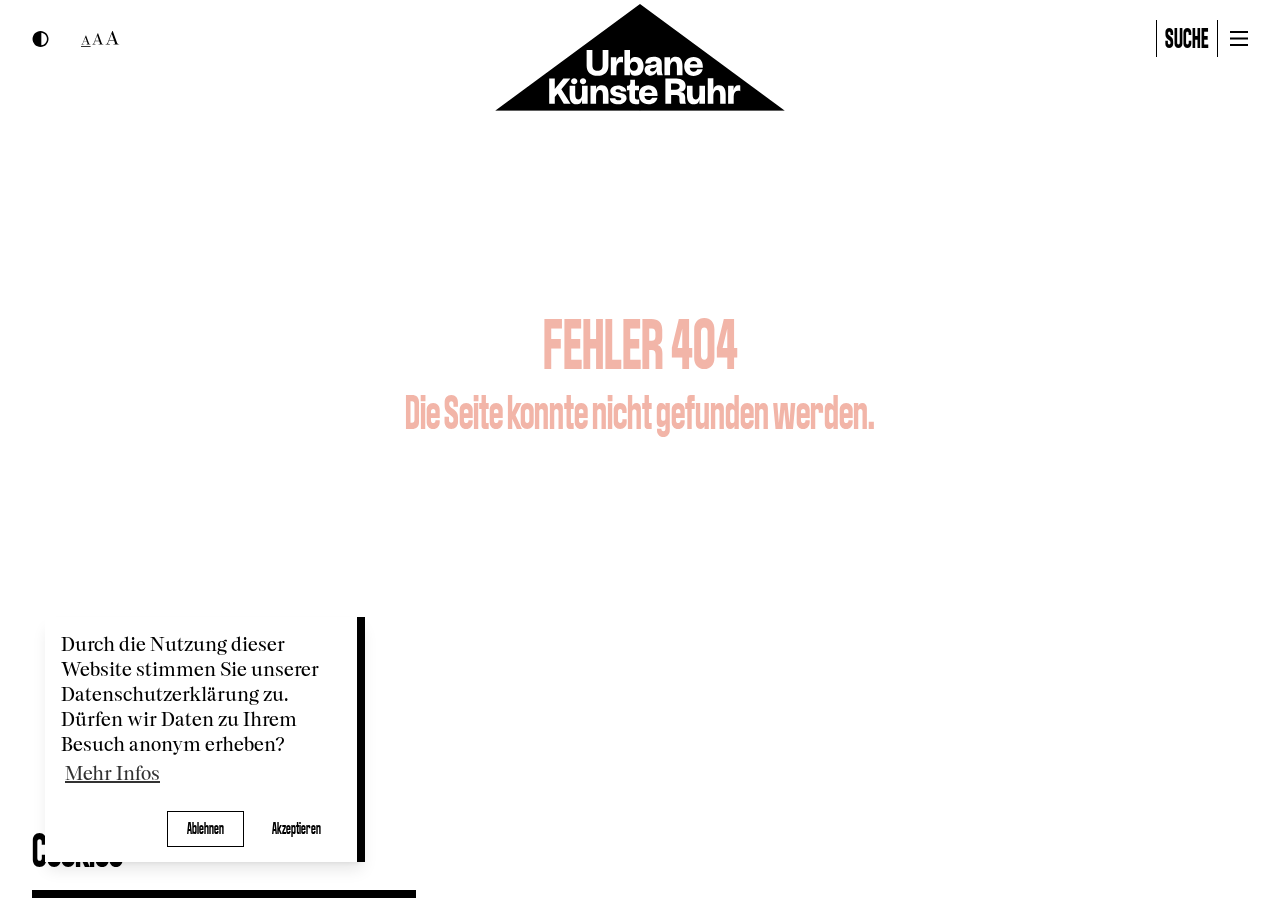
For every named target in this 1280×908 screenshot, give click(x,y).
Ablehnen (205, 828)
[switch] (40, 39)
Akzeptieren (296, 828)
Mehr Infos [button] (112, 774)
